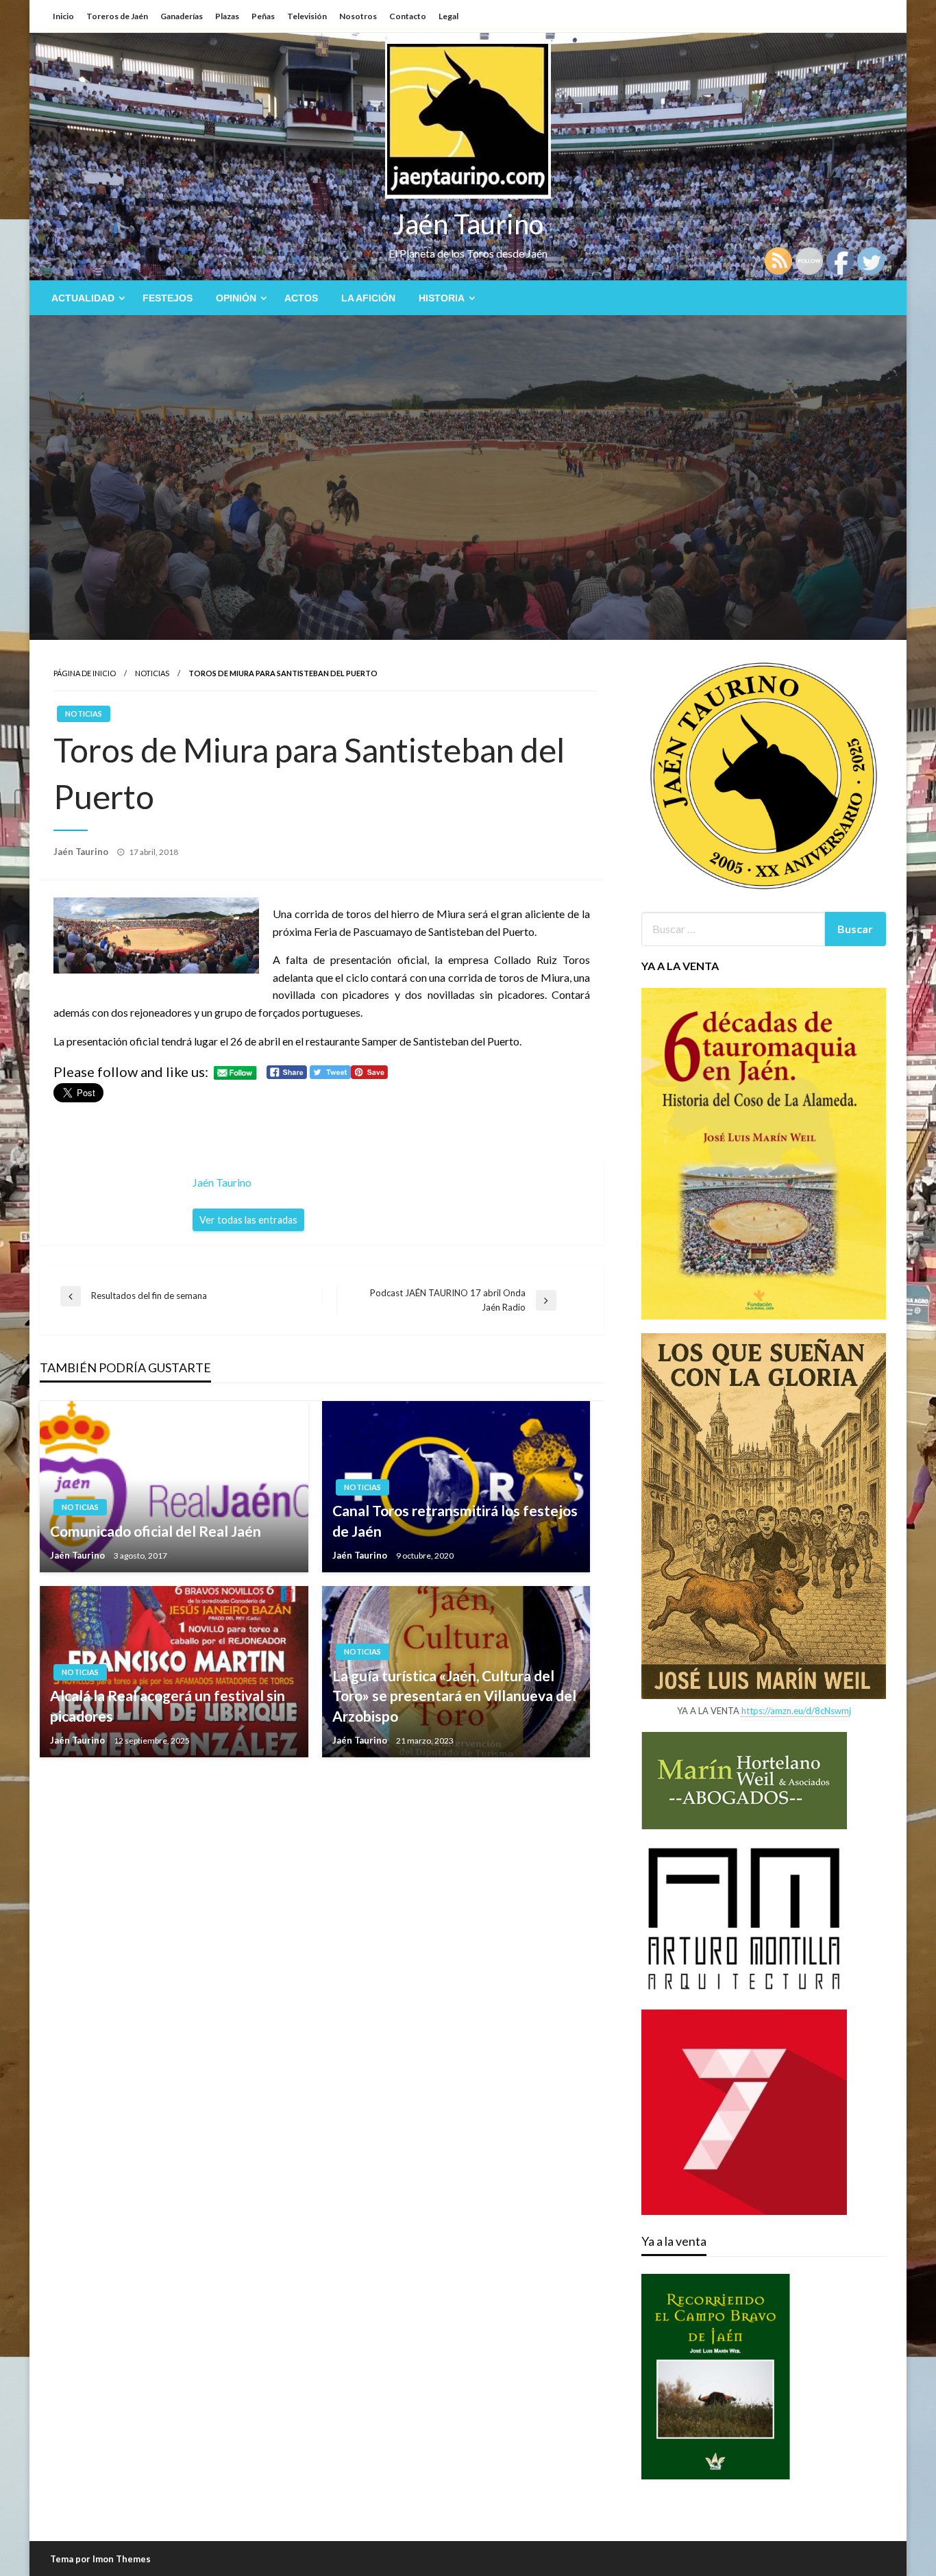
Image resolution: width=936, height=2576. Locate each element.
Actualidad (83, 298)
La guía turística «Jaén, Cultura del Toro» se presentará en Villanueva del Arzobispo (454, 1696)
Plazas (227, 16)
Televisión (307, 16)
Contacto (408, 16)
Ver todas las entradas (248, 1220)
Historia (442, 298)
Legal (448, 16)
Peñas (263, 16)
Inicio (63, 16)
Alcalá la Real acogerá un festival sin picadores (168, 1705)
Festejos (168, 298)
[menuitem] (85, 298)
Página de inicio (85, 673)
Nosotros (358, 16)
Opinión (236, 298)
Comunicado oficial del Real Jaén (156, 1531)
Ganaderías (182, 16)
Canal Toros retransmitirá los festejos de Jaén (455, 1520)
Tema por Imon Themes (100, 2559)
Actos (301, 298)
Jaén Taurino (468, 224)
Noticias (152, 673)
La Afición (368, 298)
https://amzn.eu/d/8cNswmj (796, 1711)
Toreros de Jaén (117, 16)
